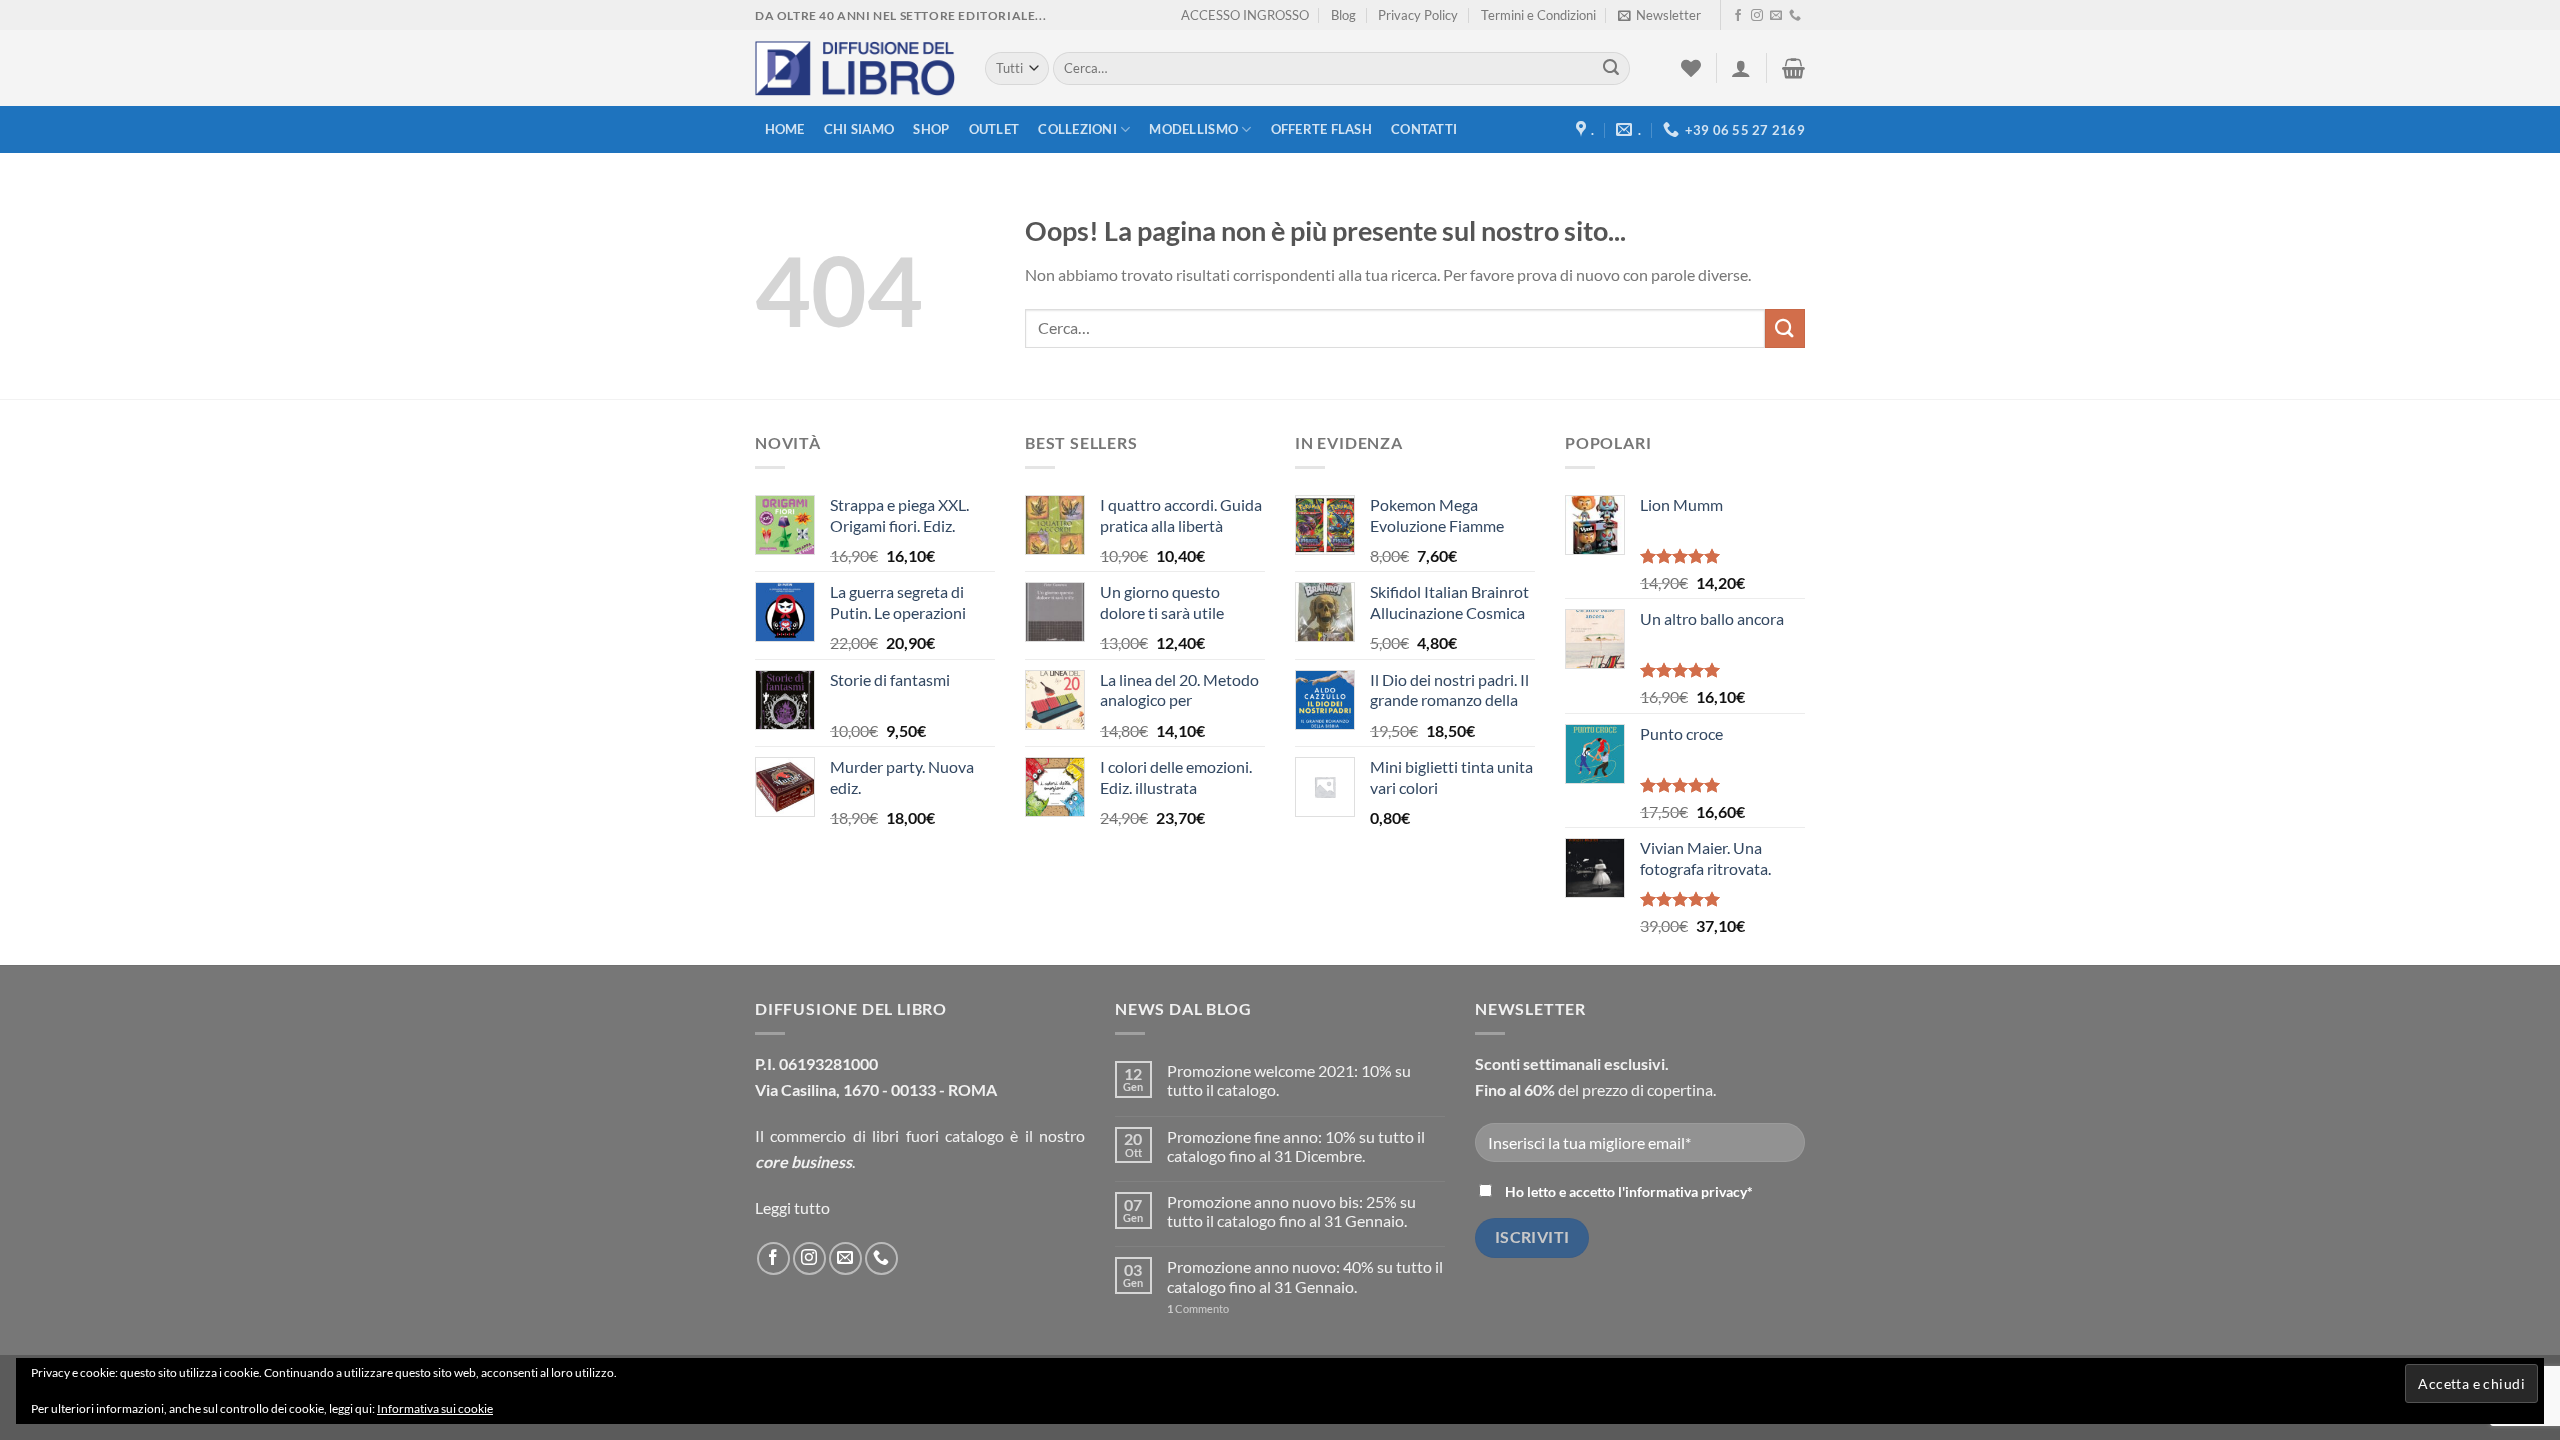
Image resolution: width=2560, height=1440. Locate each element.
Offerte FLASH (1321, 129)
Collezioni (1077, 129)
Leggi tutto (792, 1207)
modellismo (1193, 129)
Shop (931, 129)
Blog (1343, 15)
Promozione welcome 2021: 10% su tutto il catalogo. (1289, 1080)
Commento (1198, 1308)
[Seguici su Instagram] (1757, 16)
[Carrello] (1793, 68)
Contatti (1424, 129)
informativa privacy (1686, 1191)
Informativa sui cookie (435, 1408)
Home (785, 129)
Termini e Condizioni (1538, 15)
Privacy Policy (1418, 15)
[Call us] (1795, 16)
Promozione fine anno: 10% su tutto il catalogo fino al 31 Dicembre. (1296, 1146)
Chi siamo (859, 129)
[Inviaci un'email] (1776, 16)
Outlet (994, 129)
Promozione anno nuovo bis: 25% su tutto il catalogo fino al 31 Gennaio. (1291, 1211)
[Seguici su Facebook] (1738, 16)
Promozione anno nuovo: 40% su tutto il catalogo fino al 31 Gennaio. (1305, 1276)
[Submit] (1611, 69)
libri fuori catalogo (938, 1135)
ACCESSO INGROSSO (1245, 15)
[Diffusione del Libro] (855, 69)
